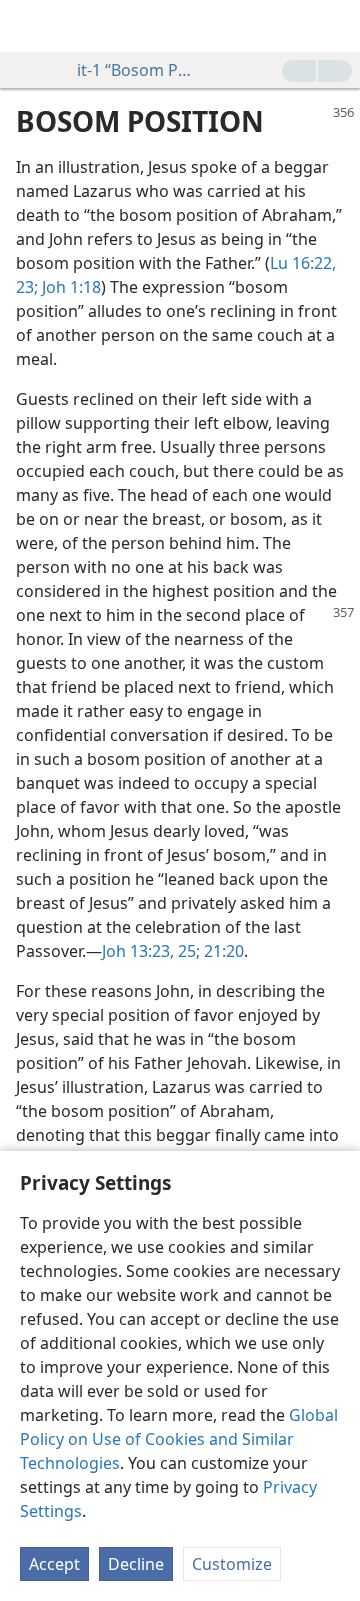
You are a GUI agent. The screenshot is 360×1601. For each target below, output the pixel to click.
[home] (30, 26)
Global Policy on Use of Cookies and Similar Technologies (179, 1439)
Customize (232, 1564)
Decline (136, 1564)
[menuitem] (30, 26)
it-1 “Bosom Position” (137, 70)
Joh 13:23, (138, 951)
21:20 (222, 951)
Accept (54, 1564)
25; (187, 951)
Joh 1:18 (69, 287)
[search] (335, 26)
